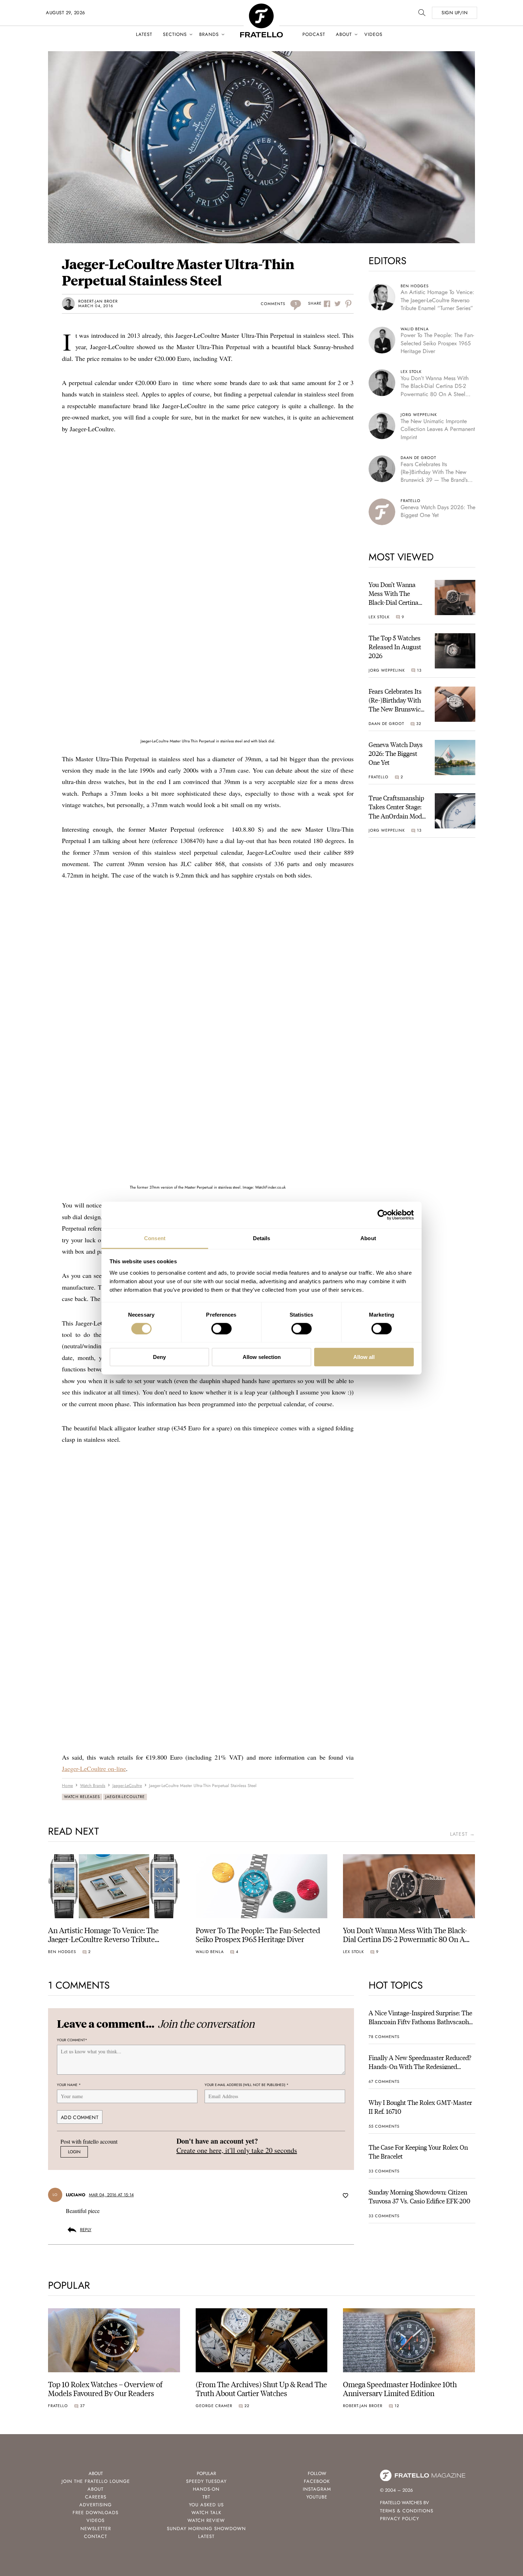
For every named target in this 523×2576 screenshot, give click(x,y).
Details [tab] (262, 1238)
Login (74, 2152)
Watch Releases (82, 1797)
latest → (463, 1834)
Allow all (364, 1357)
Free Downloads (96, 2513)
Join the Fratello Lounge (96, 2481)
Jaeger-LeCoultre (125, 1797)
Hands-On (206, 2489)
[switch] (221, 1329)
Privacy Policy (400, 2519)
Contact (96, 2536)
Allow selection (262, 1357)
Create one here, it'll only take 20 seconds (237, 2150)
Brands (209, 34)
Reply (86, 2230)
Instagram (317, 2489)
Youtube (317, 2497)
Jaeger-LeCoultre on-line (94, 1769)
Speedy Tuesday (206, 2481)
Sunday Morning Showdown (206, 2529)
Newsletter (96, 2529)
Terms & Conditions (407, 2511)
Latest (144, 34)
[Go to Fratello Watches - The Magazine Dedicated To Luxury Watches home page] (261, 7)
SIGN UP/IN (455, 13)
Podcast (314, 34)
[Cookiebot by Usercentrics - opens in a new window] (383, 1215)
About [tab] (368, 1238)
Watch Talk (206, 2513)
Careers (96, 2497)
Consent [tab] (155, 1238)
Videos (373, 34)
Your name (69, 2085)
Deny (159, 1357)
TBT (206, 2497)
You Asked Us (206, 2505)
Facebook (317, 2481)
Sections (175, 34)
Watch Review (206, 2520)
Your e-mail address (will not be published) (247, 2085)
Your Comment (72, 2040)
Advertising (96, 2505)
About (344, 34)
